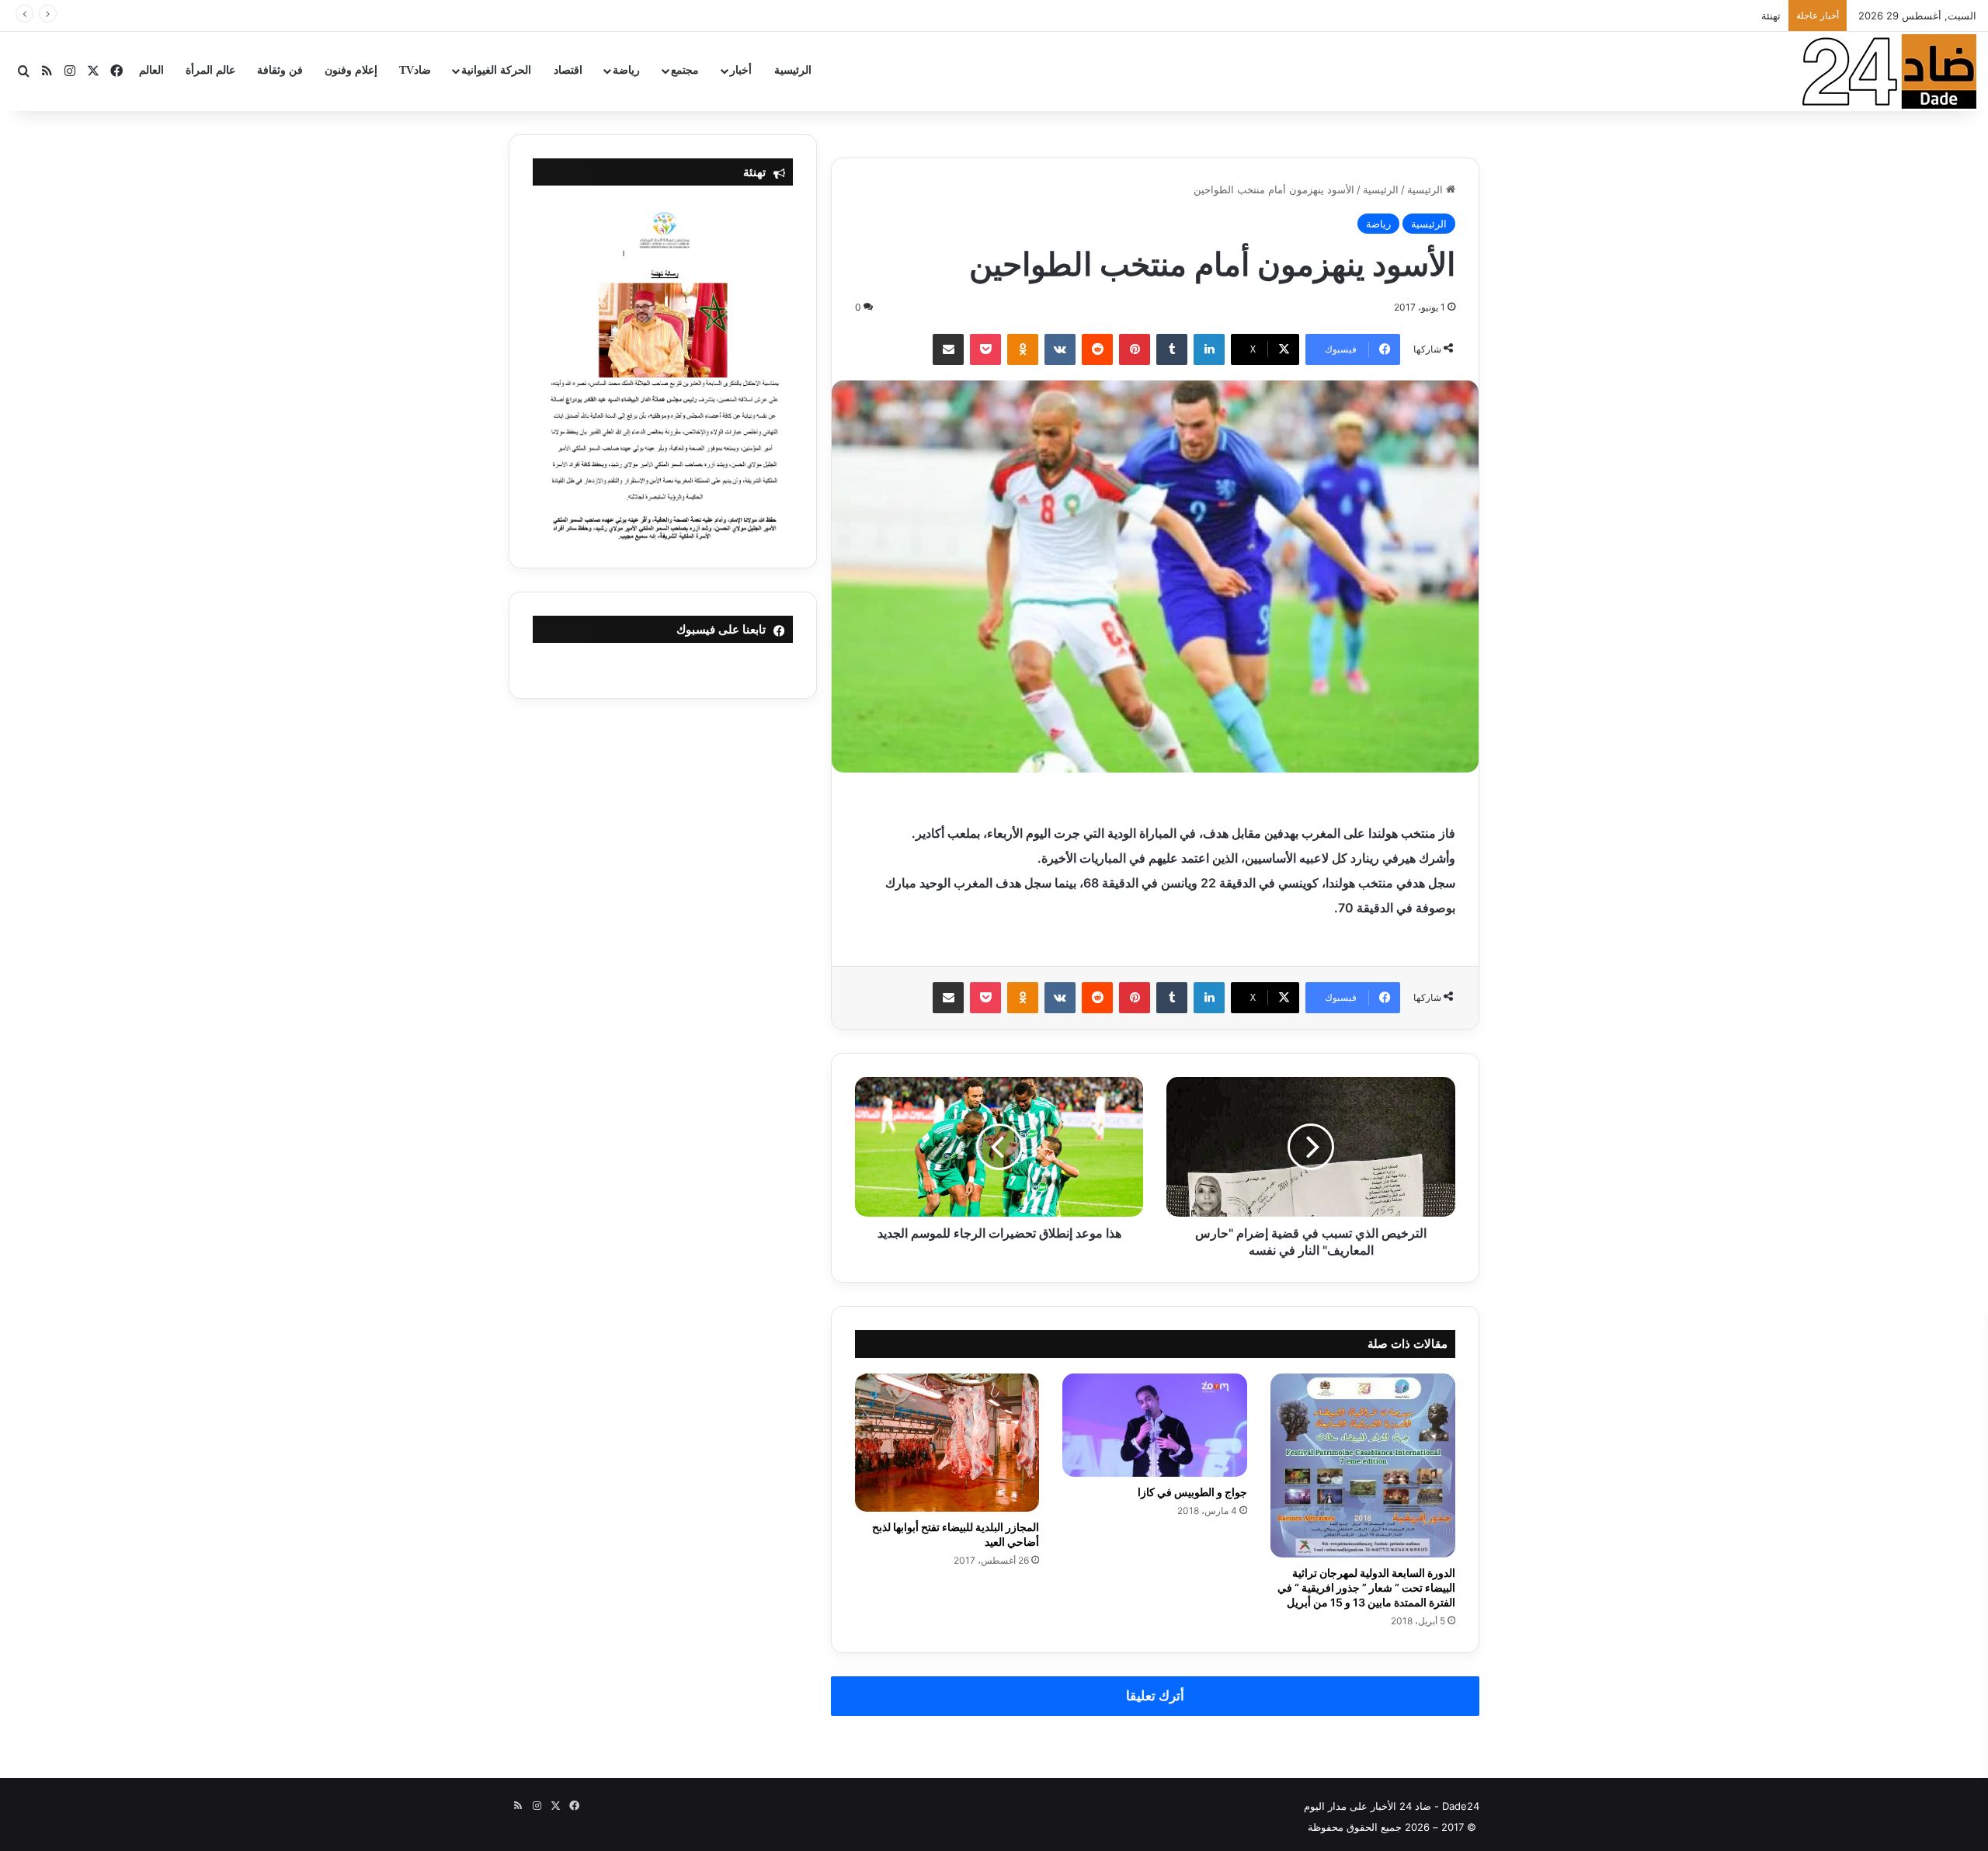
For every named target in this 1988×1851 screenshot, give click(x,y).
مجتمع (685, 70)
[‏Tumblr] (1172, 349)
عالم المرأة (210, 70)
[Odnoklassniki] (1023, 349)
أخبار (741, 70)
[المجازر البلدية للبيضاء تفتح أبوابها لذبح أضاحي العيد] (947, 1443)
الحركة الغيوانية (496, 70)
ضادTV (415, 70)
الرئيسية (793, 70)
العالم (151, 70)
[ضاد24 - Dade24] (1889, 71)
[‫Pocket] (985, 349)
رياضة (626, 70)
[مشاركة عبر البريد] (948, 349)
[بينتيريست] (1135, 349)
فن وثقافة (280, 70)
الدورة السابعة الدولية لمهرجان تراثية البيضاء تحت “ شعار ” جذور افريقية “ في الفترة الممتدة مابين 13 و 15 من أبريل (1366, 1587)
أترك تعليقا (1155, 1696)
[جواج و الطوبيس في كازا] (1155, 1426)
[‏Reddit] (1097, 349)
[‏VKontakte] (1060, 349)
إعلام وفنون (351, 70)
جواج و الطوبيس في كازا (1192, 1492)
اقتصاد (568, 70)
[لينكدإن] (1209, 349)
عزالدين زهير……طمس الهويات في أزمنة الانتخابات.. (1668, 16)
